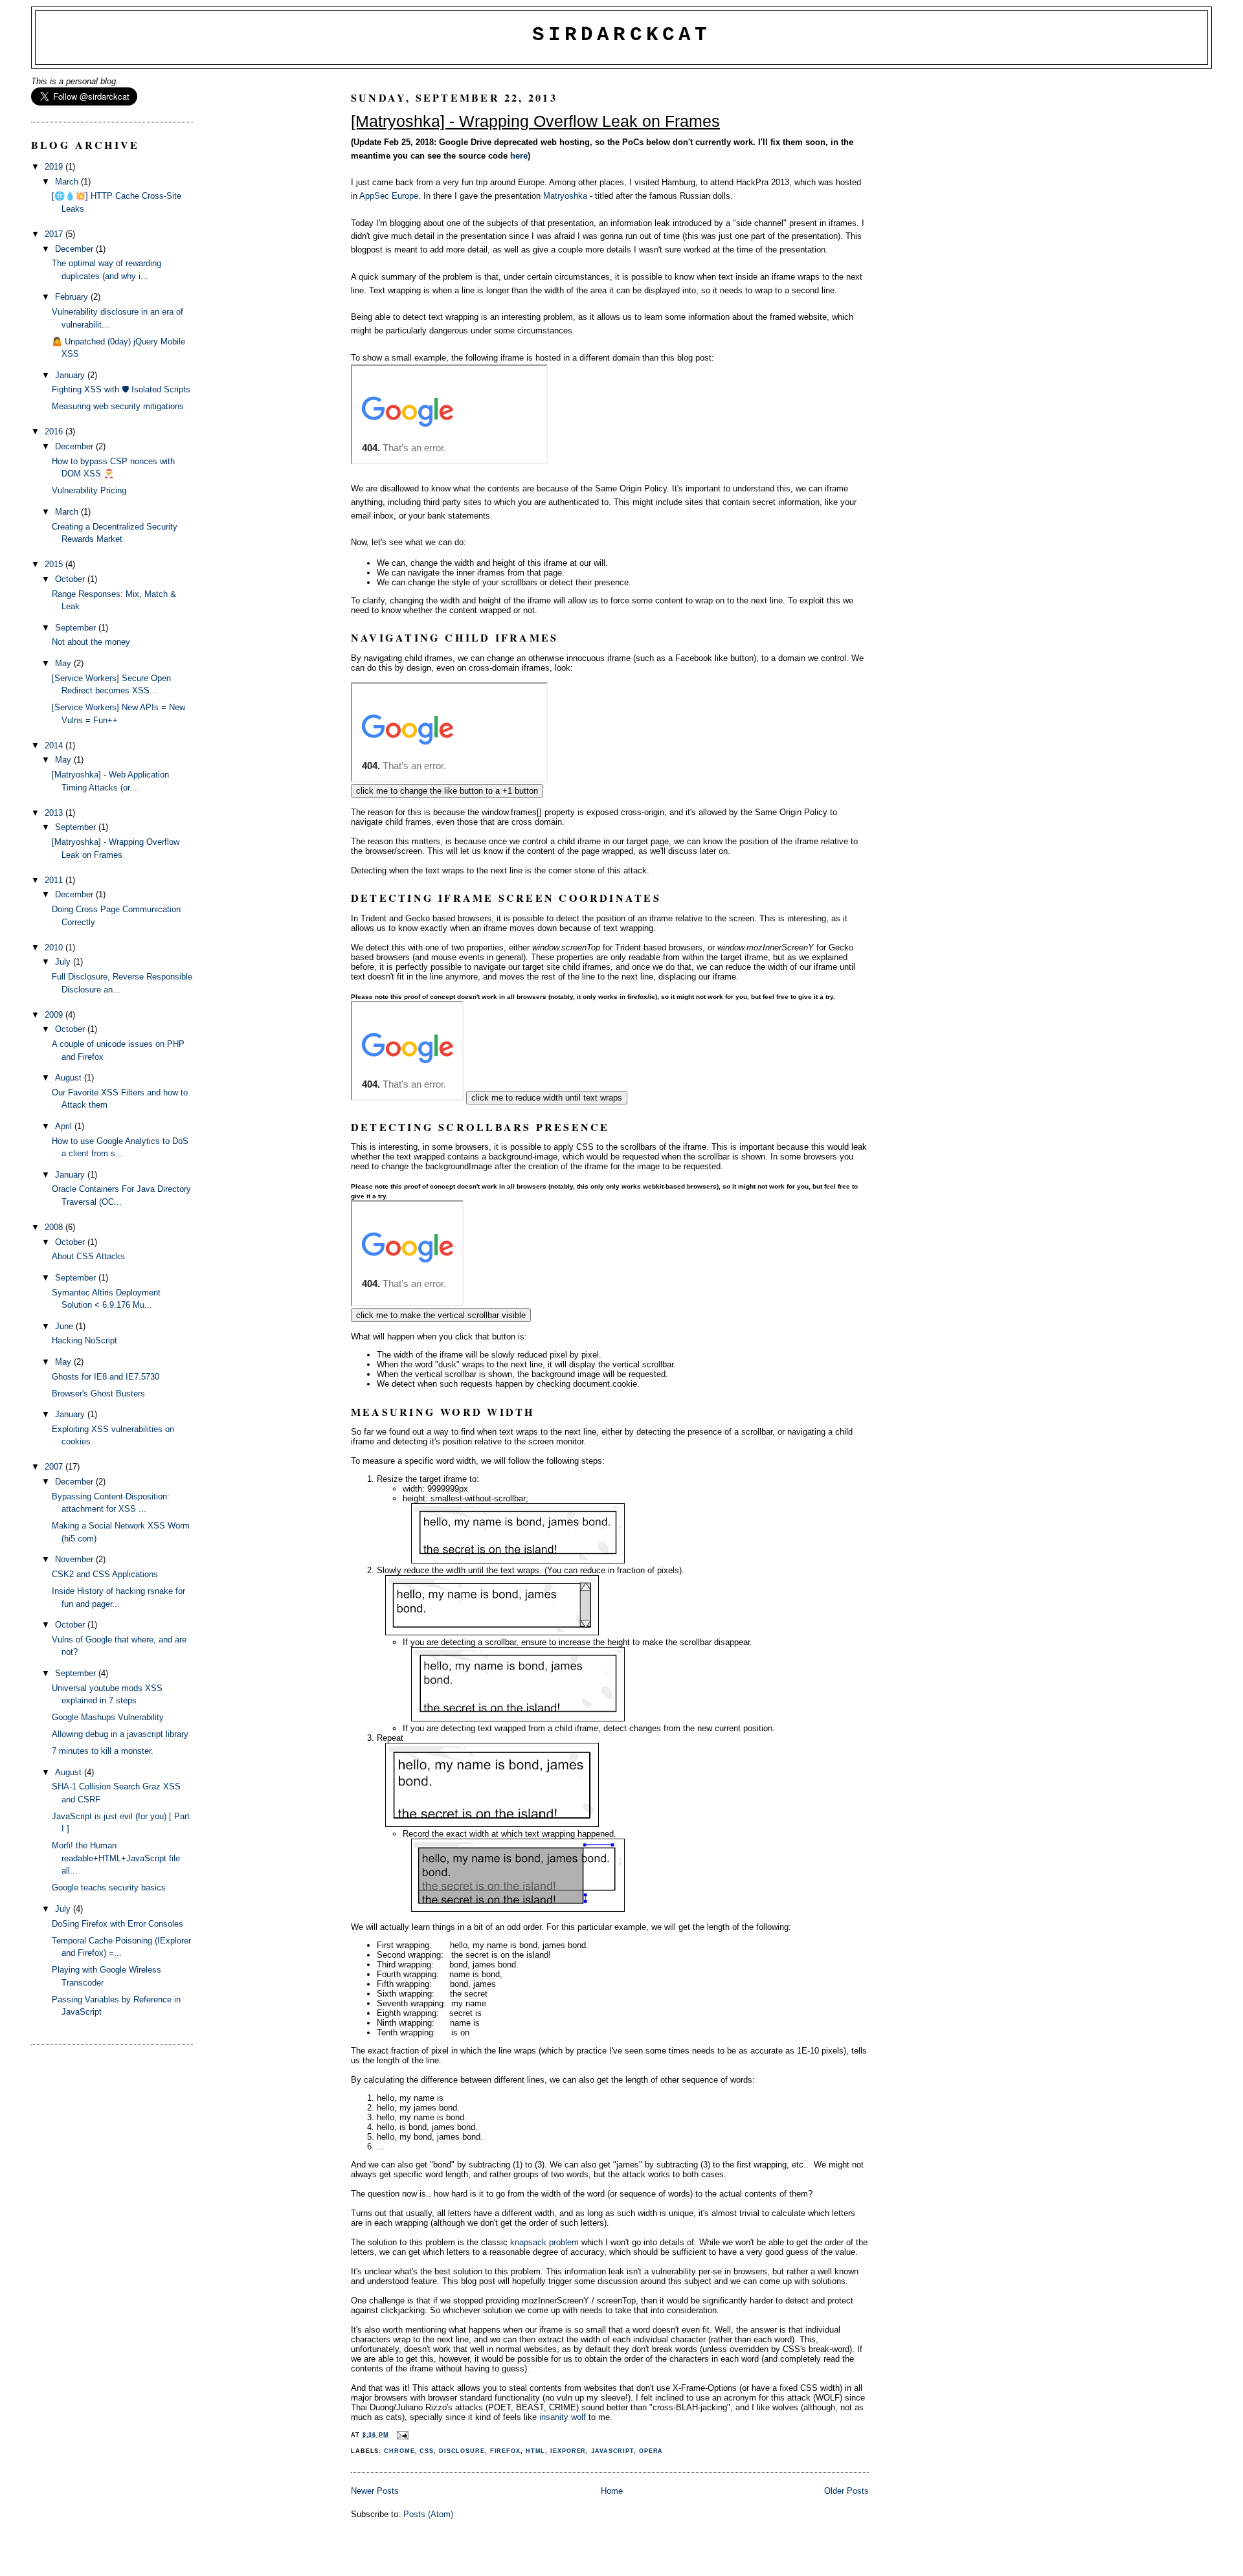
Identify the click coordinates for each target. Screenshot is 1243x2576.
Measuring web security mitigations (118, 406)
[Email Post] (401, 2435)
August (70, 1078)
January (71, 375)
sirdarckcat (621, 35)
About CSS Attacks (88, 1256)
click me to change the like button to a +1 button (447, 791)
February (73, 297)
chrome (399, 2451)
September (77, 628)
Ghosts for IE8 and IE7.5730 (106, 1377)
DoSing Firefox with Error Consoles (118, 1924)
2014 (55, 745)
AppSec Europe (389, 196)
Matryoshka (565, 196)
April (65, 1126)
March (68, 182)
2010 (55, 947)
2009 (55, 1015)
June (65, 1326)
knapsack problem (544, 2242)
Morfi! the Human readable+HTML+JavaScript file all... (116, 1858)
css (427, 2451)
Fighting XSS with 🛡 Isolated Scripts (121, 389)
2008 (55, 1227)
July (64, 962)
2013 (55, 813)
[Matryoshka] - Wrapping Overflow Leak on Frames (535, 121)
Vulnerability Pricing (89, 490)
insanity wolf (563, 2417)
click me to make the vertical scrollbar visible (441, 1315)
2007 (55, 1467)
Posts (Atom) (428, 2514)
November (75, 1559)
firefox (505, 2451)
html (536, 2451)
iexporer (568, 2451)
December (75, 249)
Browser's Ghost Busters (98, 1394)
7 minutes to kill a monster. (103, 1751)
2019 (55, 167)
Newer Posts (375, 2491)
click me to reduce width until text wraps (547, 1098)
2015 (55, 564)
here (519, 156)
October (71, 579)
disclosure (462, 2451)
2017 (55, 234)
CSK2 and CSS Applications (105, 1574)
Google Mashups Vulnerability (108, 1717)
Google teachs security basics (109, 1887)
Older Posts (846, 2491)
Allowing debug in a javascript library (120, 1734)
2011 (55, 880)
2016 (55, 431)
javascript (612, 2451)
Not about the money (91, 642)
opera (651, 2451)
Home (612, 2491)
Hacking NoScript (84, 1340)
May (64, 663)
